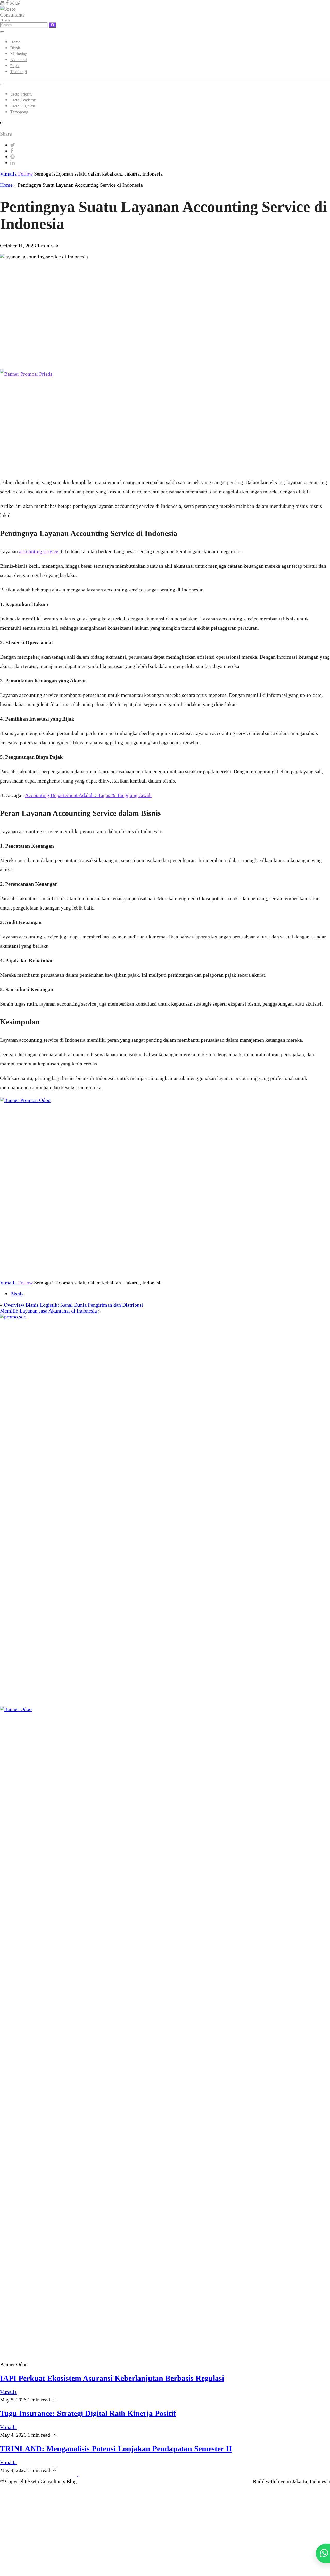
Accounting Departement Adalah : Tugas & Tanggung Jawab (88, 795)
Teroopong (19, 112)
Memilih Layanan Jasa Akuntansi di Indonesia (48, 1311)
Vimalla (16, 174)
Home (15, 42)
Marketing (19, 54)
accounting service (39, 551)
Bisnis (15, 48)
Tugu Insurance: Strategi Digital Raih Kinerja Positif (88, 2413)
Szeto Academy (23, 100)
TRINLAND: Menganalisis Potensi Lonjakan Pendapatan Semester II (116, 2449)
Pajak (15, 66)
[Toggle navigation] (2, 32)
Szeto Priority (21, 94)
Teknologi (19, 72)
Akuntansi (19, 60)
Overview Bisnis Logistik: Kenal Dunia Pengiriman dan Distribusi (73, 1305)
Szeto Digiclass (23, 106)
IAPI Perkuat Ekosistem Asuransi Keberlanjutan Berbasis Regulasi (112, 2378)
